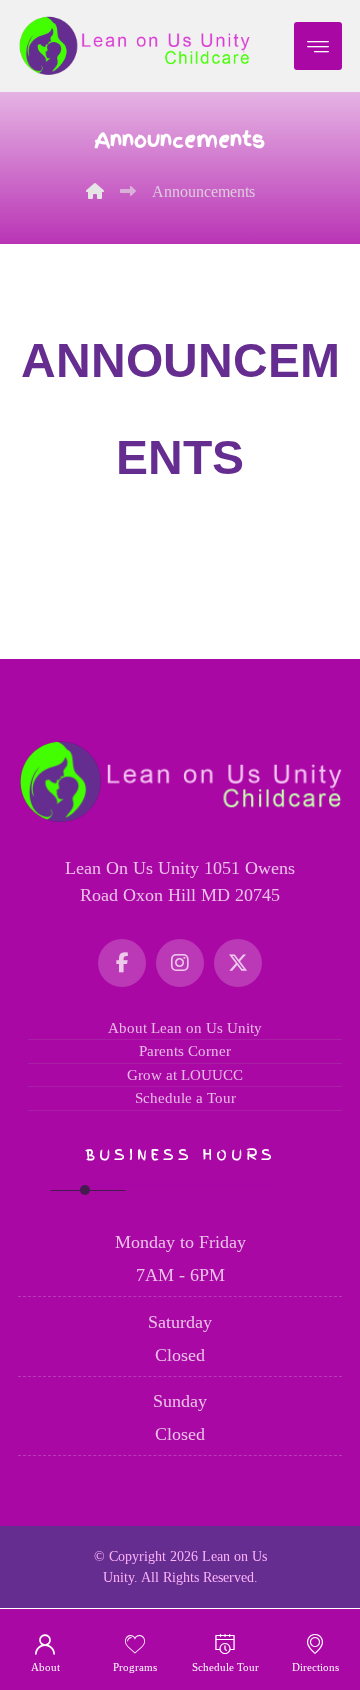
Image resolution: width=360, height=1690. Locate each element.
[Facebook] (122, 963)
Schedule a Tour (185, 1098)
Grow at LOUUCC (185, 1075)
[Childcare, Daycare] (134, 46)
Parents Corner (185, 1051)
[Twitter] (238, 963)
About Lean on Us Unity (185, 1028)
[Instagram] (180, 963)
